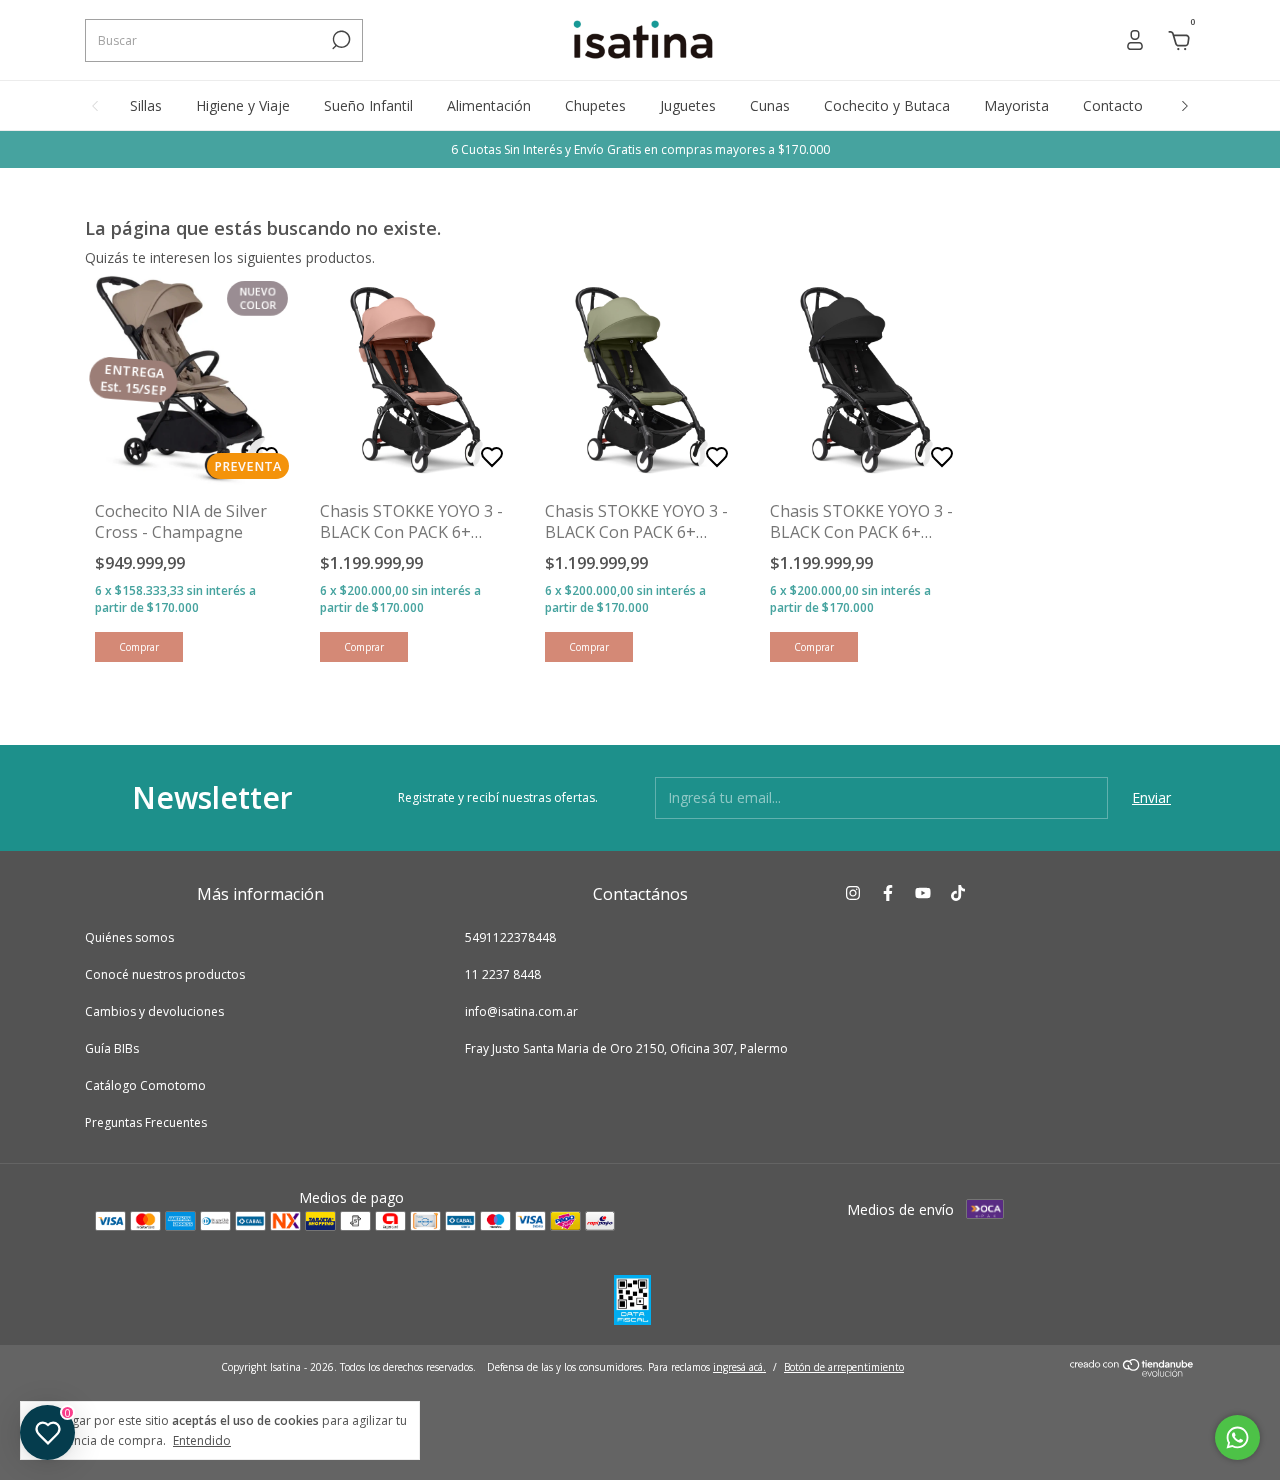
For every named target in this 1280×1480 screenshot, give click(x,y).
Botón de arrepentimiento (844, 1367)
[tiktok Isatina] (958, 893)
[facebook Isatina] (888, 893)
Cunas (770, 105)
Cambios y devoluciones (154, 1011)
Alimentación (489, 105)
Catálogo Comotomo (145, 1085)
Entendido (202, 1440)
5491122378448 (510, 937)
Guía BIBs (112, 1048)
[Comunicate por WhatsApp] (1237, 1437)
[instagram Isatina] (853, 893)
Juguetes (688, 105)
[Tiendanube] (1132, 1371)
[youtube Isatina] (923, 893)
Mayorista (1016, 105)
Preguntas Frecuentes (146, 1122)
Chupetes (595, 105)
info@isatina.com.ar (521, 1011)
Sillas (146, 105)
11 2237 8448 (503, 974)
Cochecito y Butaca (887, 105)
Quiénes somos (129, 937)
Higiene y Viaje (243, 105)
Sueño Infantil (368, 105)
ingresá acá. (739, 1367)
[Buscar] (339, 40)
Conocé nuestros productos (165, 974)
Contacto (1113, 105)
